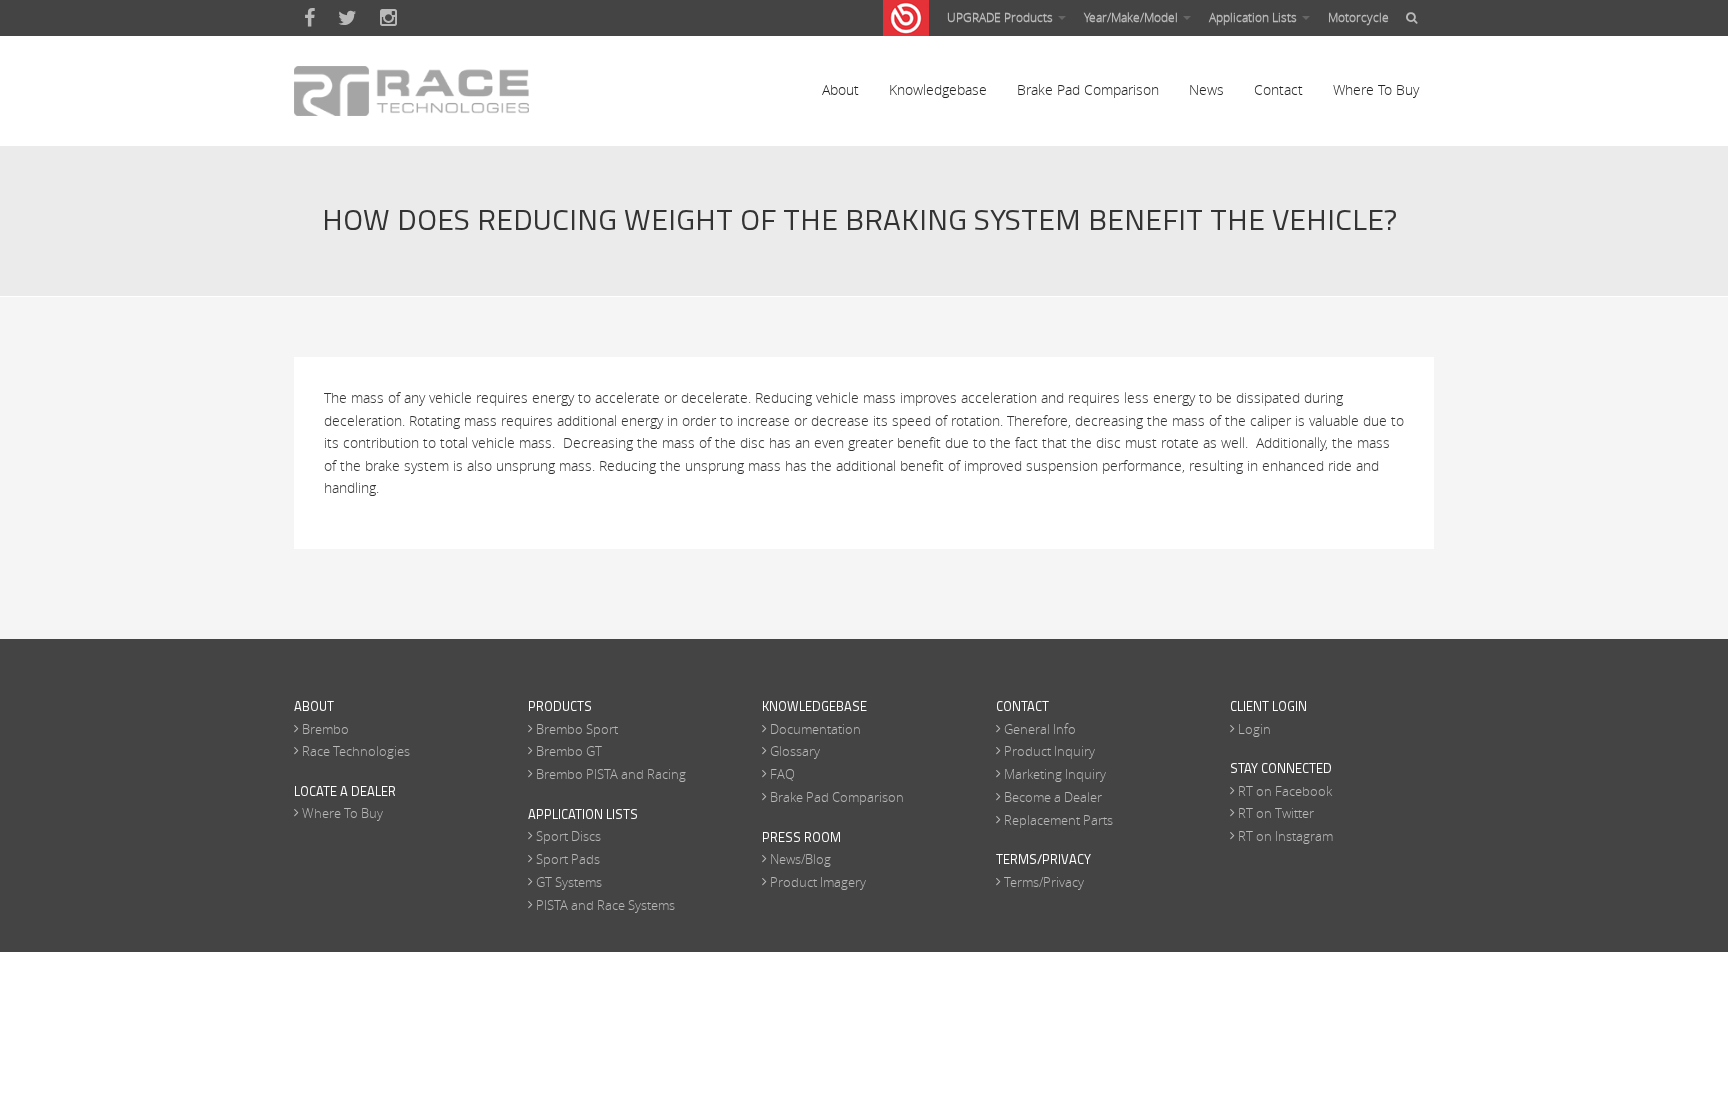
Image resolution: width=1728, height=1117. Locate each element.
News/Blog (800, 859)
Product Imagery (818, 882)
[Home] (411, 91)
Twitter (347, 18)
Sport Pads (568, 859)
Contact (1278, 89)
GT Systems (569, 882)
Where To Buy (1376, 89)
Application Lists (1254, 17)
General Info (1040, 729)
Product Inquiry (1049, 751)
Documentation (815, 729)
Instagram (388, 18)
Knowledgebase (938, 89)
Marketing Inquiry (1055, 774)
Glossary (795, 751)
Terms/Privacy (1044, 882)
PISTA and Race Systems (605, 905)
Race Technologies (356, 751)
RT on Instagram (1285, 836)
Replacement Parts (1058, 820)
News (1206, 89)
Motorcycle (1358, 17)
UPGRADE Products (1001, 17)
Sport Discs (568, 836)
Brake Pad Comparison (1088, 89)
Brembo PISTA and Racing (611, 774)
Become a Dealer (1053, 797)
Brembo (325, 729)
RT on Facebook (1285, 791)
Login (1254, 729)
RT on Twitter (1276, 813)
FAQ (782, 774)
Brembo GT (569, 751)
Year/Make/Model (1132, 17)
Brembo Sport (577, 729)
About (840, 89)
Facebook (309, 18)
